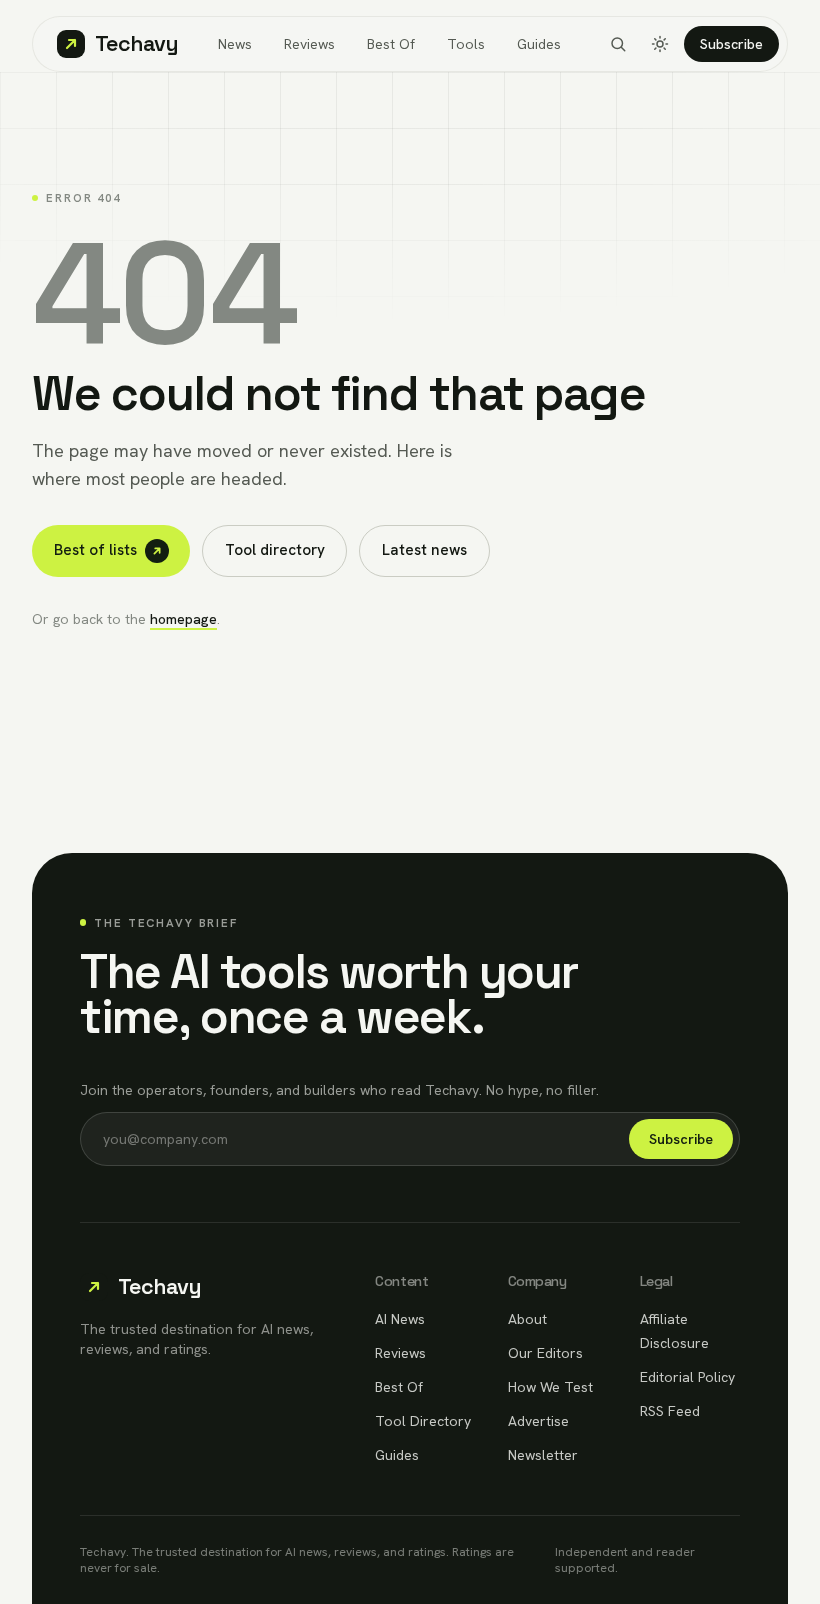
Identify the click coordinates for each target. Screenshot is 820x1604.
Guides (539, 44)
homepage (183, 619)
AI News (400, 1319)
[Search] (618, 44)
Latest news (424, 550)
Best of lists (95, 550)
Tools (466, 44)
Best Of (391, 44)
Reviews (309, 44)
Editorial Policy (687, 1377)
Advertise (538, 1421)
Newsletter (543, 1455)
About (527, 1319)
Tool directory (275, 550)
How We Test (550, 1387)
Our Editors (545, 1353)
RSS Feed (670, 1411)
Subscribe (731, 44)
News (235, 44)
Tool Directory (423, 1421)
